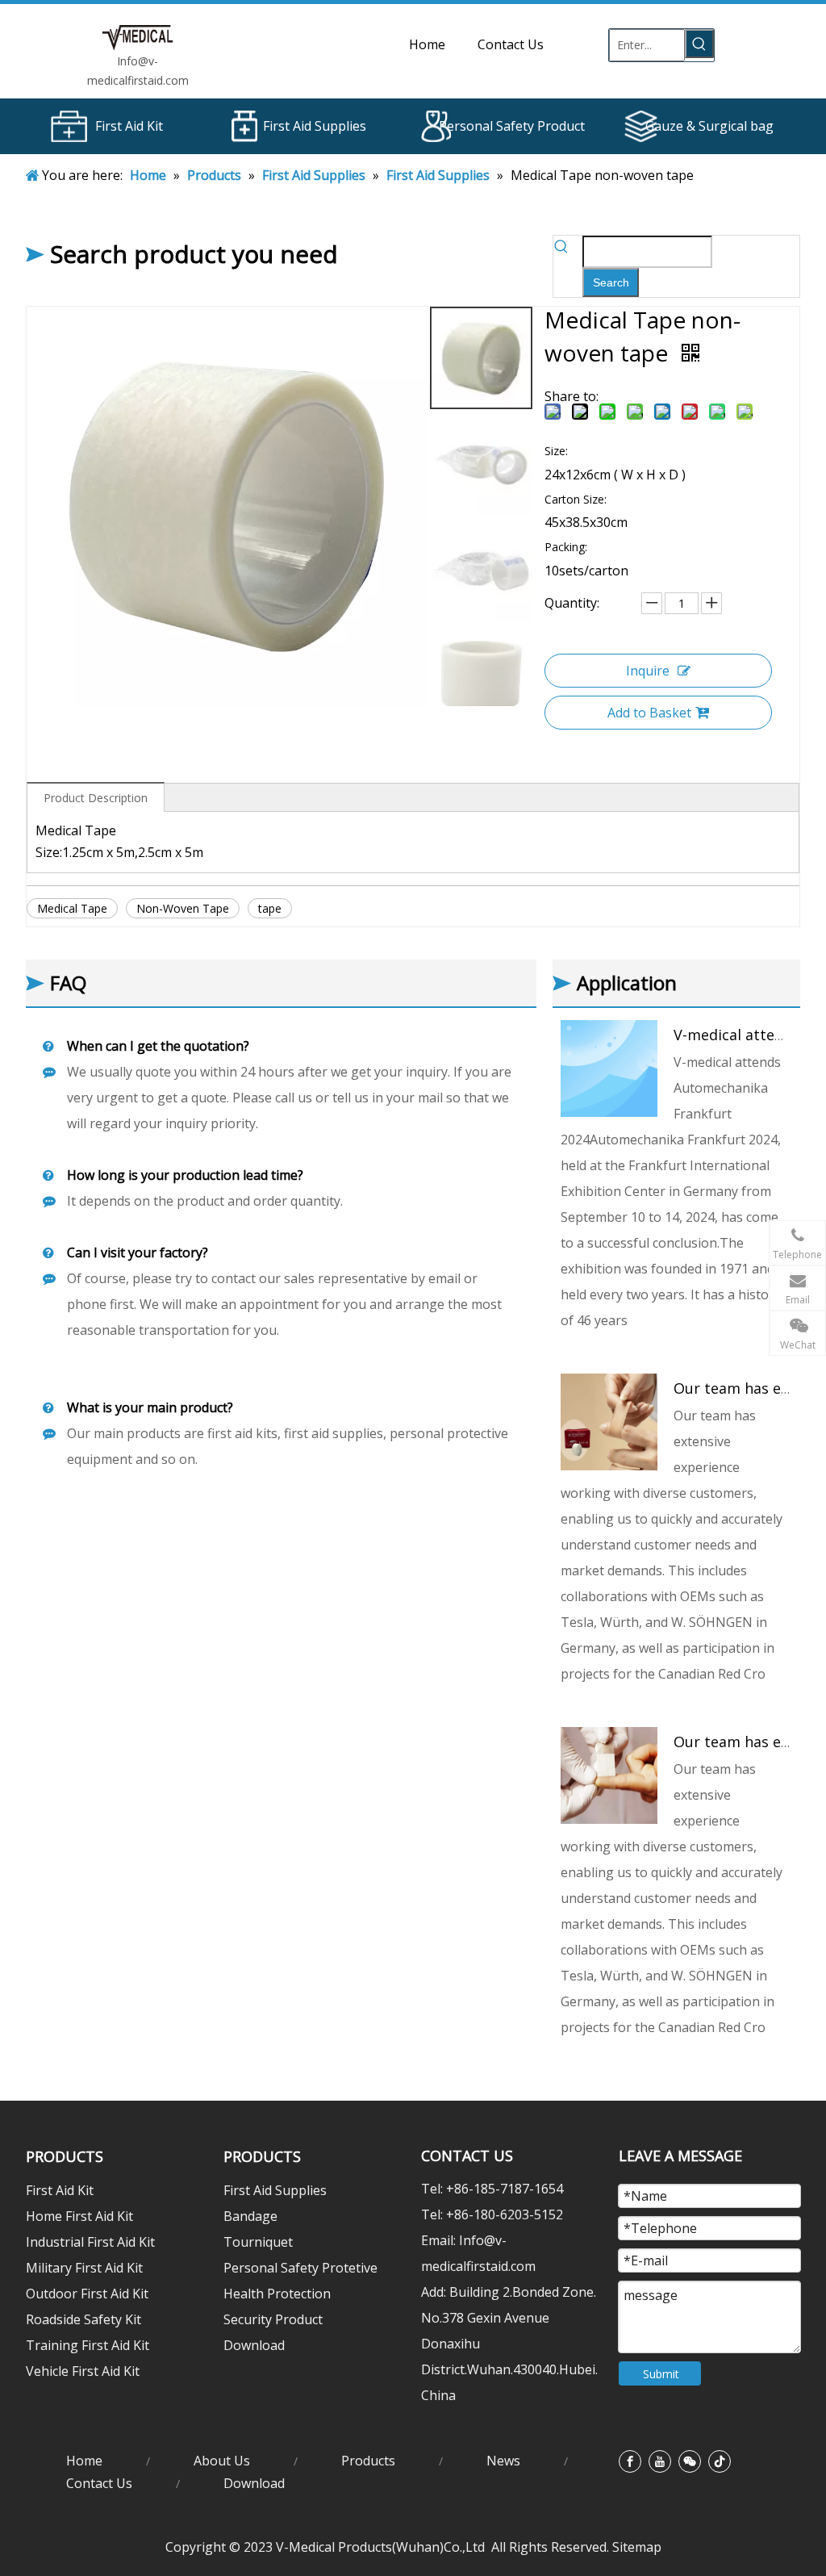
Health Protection (277, 2294)
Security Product (273, 2319)
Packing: (566, 547)
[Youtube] (660, 2461)
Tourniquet (258, 2242)
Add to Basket (649, 713)
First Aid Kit (129, 126)
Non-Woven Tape (183, 908)
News (503, 2461)
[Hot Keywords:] (699, 44)
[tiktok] (720, 2461)
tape (270, 908)
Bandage (250, 2216)
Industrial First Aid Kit (90, 2242)
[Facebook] (630, 2461)
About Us (222, 2461)
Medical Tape (72, 908)
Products (368, 2461)
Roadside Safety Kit (83, 2319)
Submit (661, 2374)
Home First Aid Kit (79, 2216)
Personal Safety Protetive (300, 2268)
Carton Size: (576, 499)
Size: (556, 451)
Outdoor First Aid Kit (87, 2294)
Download (254, 2345)
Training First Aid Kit (88, 2345)
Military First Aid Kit (84, 2268)
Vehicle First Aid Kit (83, 2371)
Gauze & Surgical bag (709, 126)
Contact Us (99, 2483)
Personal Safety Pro (499, 126)
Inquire (648, 671)
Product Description (96, 798)
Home (84, 2461)
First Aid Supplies (315, 126)
